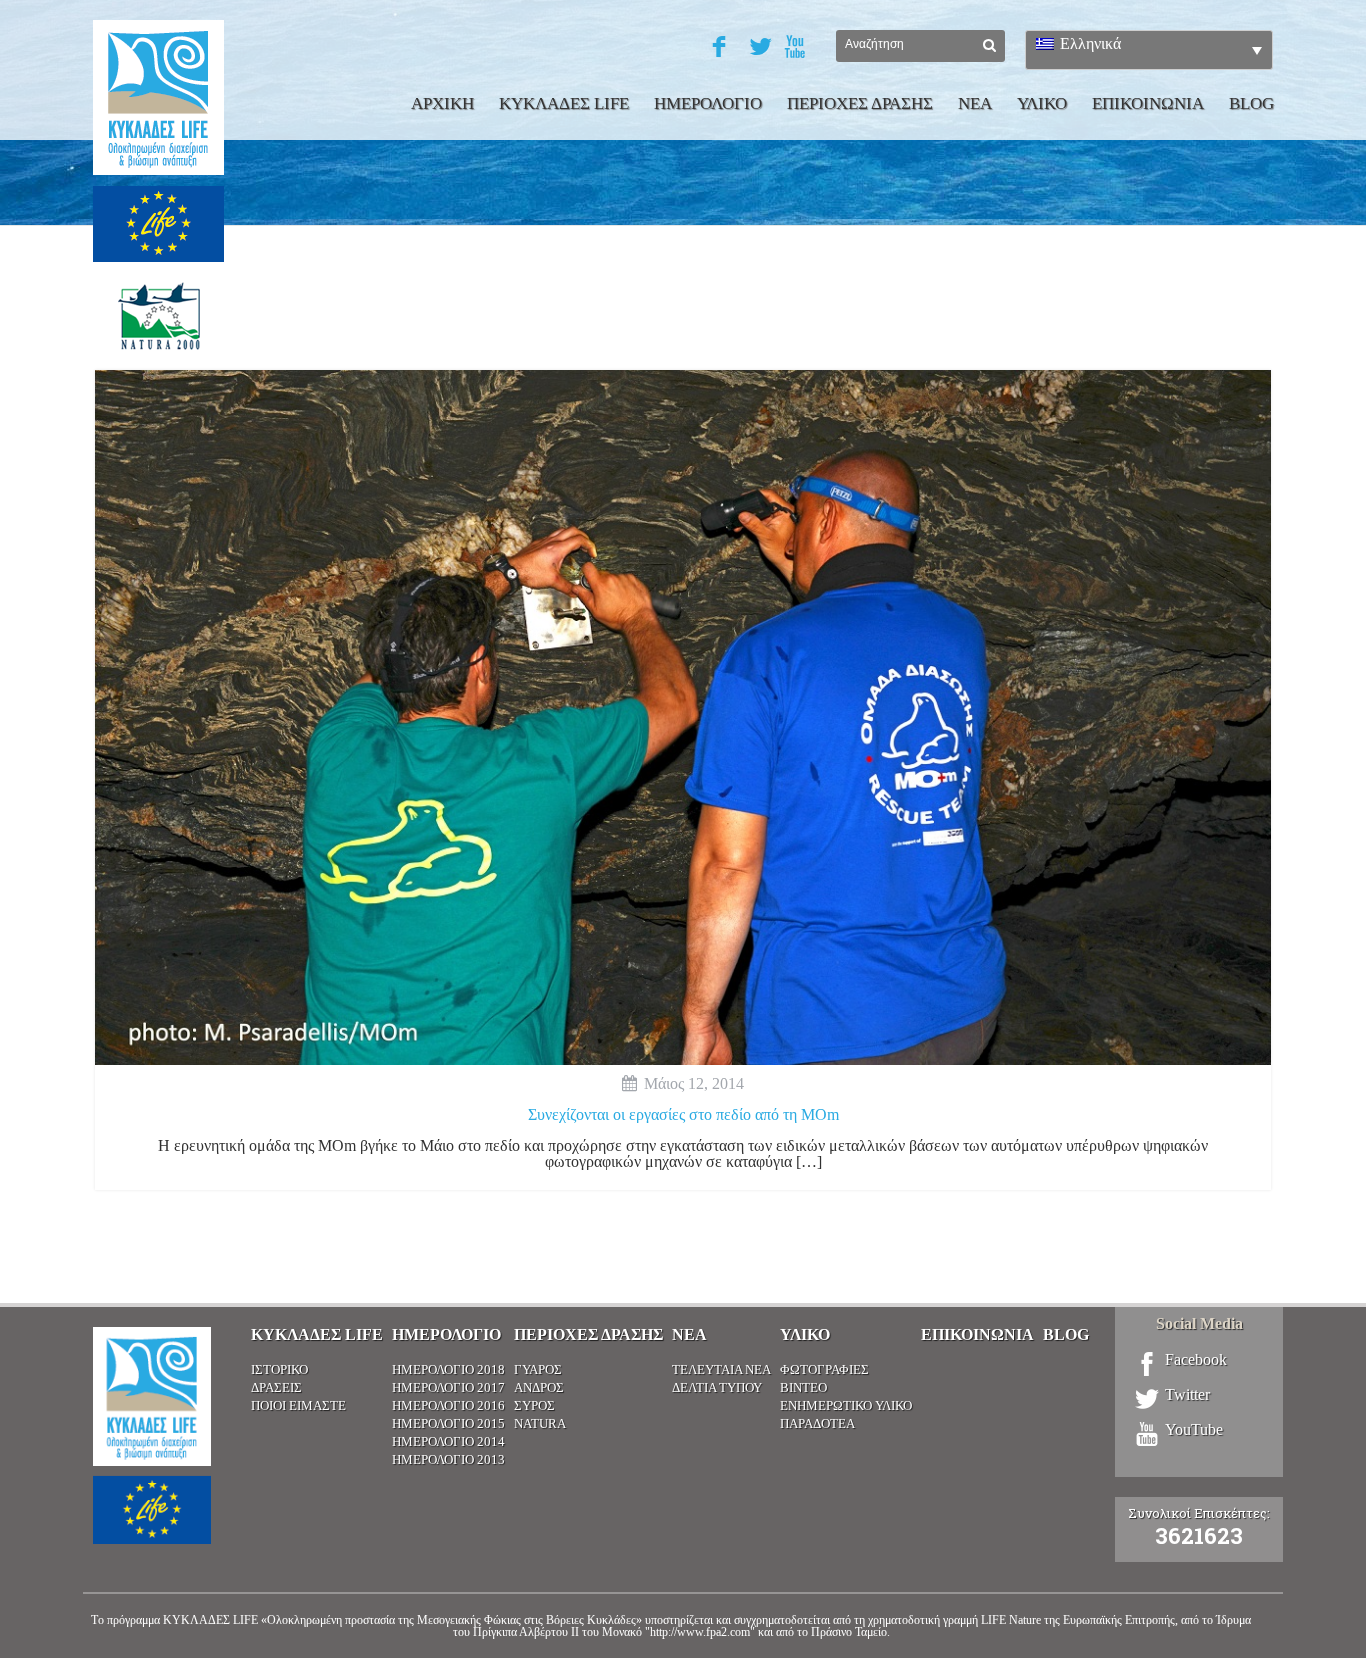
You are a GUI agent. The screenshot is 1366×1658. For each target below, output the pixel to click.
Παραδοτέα (817, 1423)
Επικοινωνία (977, 1334)
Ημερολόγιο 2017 (448, 1387)
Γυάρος (538, 1369)
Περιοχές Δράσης (588, 1334)
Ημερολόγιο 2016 (448, 1405)
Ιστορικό (279, 1369)
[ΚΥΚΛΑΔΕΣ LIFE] (158, 205)
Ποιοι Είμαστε (298, 1405)
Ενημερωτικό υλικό (846, 1405)
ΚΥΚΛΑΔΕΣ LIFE (564, 103)
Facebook (1196, 1360)
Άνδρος (539, 1387)
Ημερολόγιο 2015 (448, 1423)
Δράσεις (276, 1387)
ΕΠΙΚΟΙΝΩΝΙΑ (1148, 103)
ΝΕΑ (975, 103)
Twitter (1187, 1395)
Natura (540, 1423)
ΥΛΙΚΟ (1042, 103)
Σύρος (534, 1405)
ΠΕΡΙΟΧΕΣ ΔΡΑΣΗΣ (860, 103)
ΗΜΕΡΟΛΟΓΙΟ (708, 103)
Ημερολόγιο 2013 (448, 1459)
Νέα (689, 1334)
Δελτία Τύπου (717, 1387)
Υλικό (805, 1334)
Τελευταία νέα (721, 1369)
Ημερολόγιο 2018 (448, 1369)
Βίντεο (803, 1387)
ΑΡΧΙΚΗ (442, 103)
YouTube (1194, 1430)
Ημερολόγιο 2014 (448, 1441)
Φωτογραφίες (824, 1369)
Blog (1251, 103)
